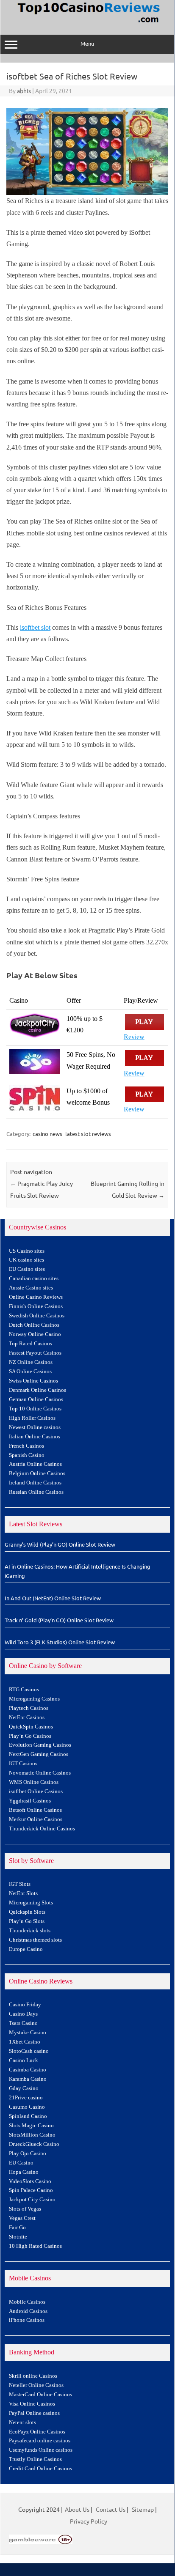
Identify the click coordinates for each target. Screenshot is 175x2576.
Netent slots (22, 2422)
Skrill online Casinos (33, 2376)
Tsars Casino (23, 2023)
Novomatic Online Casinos (40, 1773)
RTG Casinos (24, 1690)
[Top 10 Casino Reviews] (87, 23)
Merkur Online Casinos (36, 1819)
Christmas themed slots (35, 1940)
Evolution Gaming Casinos (40, 1745)
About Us (77, 2509)
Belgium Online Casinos (37, 1473)
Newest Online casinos (35, 1427)
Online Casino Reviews (36, 1297)
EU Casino (21, 2163)
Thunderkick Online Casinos (42, 1829)
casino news (47, 1134)
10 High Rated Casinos (35, 2246)
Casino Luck (24, 2060)
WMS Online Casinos (34, 1782)
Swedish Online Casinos (37, 1316)
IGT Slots (20, 1884)
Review (134, 1037)
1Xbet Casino (25, 2042)
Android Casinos (28, 2311)
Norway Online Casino (35, 1334)
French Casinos (26, 1446)
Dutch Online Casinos (34, 1325)
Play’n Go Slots (27, 1921)
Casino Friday (25, 2005)
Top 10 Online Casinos (35, 1409)
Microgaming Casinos (34, 1699)
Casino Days (23, 2014)
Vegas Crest (22, 2218)
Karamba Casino (28, 2079)
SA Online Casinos (30, 1372)
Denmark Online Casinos (37, 1390)
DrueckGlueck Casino (34, 2144)
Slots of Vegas (25, 2209)
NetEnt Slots (23, 1893)
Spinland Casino (28, 2116)
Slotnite (18, 2237)
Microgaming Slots (31, 1903)
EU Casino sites (27, 1269)
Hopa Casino (24, 2172)
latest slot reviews (88, 1134)
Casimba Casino (28, 2070)
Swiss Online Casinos (33, 1381)
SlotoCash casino (29, 2051)
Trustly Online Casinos (35, 2459)
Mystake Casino (28, 2033)
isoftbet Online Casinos (36, 1791)
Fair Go (17, 2228)
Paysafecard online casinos (40, 2441)
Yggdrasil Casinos (30, 1801)
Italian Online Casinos (35, 1437)
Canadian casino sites (34, 1278)
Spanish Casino (27, 1455)
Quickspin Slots (27, 1912)
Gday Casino (24, 2088)
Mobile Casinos (27, 2302)
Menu (87, 43)
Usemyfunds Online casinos (41, 2450)
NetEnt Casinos (27, 1717)
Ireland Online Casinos (35, 1483)
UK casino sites (26, 1260)
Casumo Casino (27, 2107)
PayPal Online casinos (34, 2413)
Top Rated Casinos (31, 1344)
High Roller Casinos (32, 1418)
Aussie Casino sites (31, 1288)
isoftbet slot (35, 627)
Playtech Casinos (29, 1708)
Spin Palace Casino (31, 2190)
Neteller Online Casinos (36, 2385)
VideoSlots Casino (30, 2181)
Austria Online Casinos (35, 1464)
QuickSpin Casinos (31, 1727)
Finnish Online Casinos (36, 1306)
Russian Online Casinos (36, 1492)
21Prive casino (26, 2098)
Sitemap (143, 2509)
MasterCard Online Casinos (40, 2395)
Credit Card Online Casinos (40, 2469)
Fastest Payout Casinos (35, 1353)
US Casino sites (27, 1251)
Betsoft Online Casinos (35, 1810)
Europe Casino (26, 1949)
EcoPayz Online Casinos (37, 2432)
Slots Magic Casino (31, 2126)
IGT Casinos (23, 1764)
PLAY (144, 1022)
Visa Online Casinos (32, 2404)
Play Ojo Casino (28, 2154)
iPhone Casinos (27, 2320)
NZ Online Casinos (31, 1362)
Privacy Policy (89, 2521)
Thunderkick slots (30, 1931)
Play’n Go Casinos (30, 1736)
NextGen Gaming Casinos (39, 1754)
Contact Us (111, 2509)
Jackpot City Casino (32, 2200)
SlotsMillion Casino (32, 2135)
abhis (24, 91)
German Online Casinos (36, 1399)
